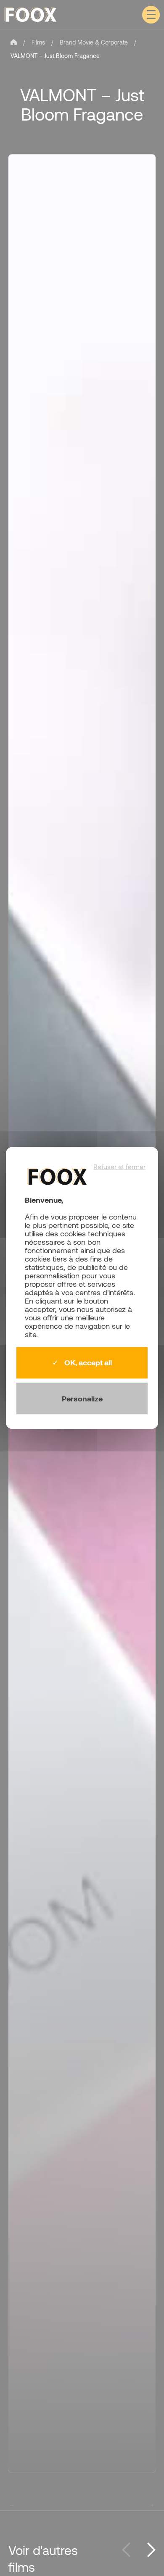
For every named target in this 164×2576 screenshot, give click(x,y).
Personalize (82, 1398)
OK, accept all (87, 1363)
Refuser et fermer (119, 1167)
